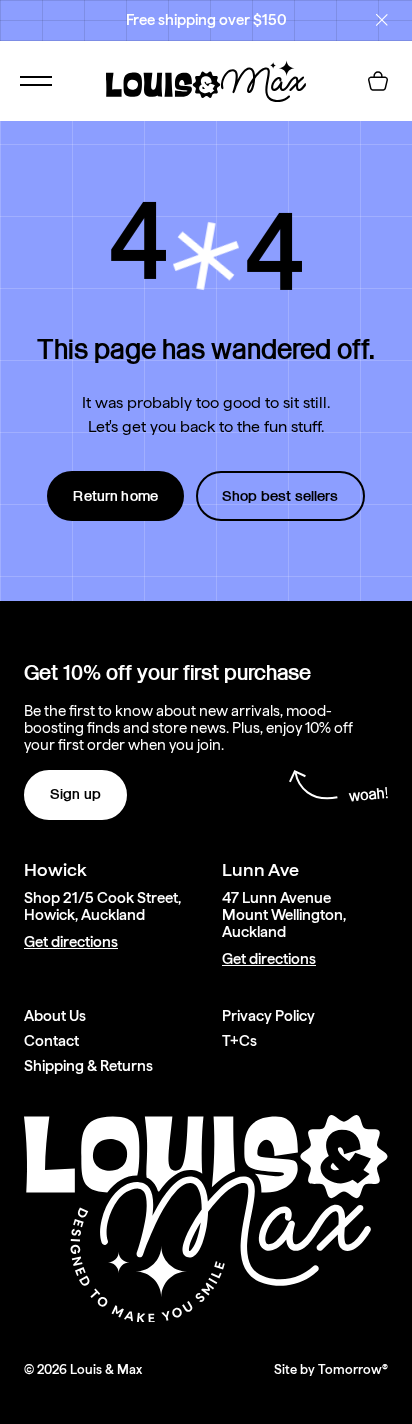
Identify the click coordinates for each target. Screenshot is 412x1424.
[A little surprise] (206, 256)
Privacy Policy (268, 1016)
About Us (55, 1016)
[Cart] (378, 81)
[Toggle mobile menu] (36, 81)
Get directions (71, 942)
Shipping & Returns (88, 1066)
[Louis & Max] (206, 81)
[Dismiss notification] (382, 20)
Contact (51, 1041)
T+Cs (239, 1041)
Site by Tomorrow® (331, 1369)
